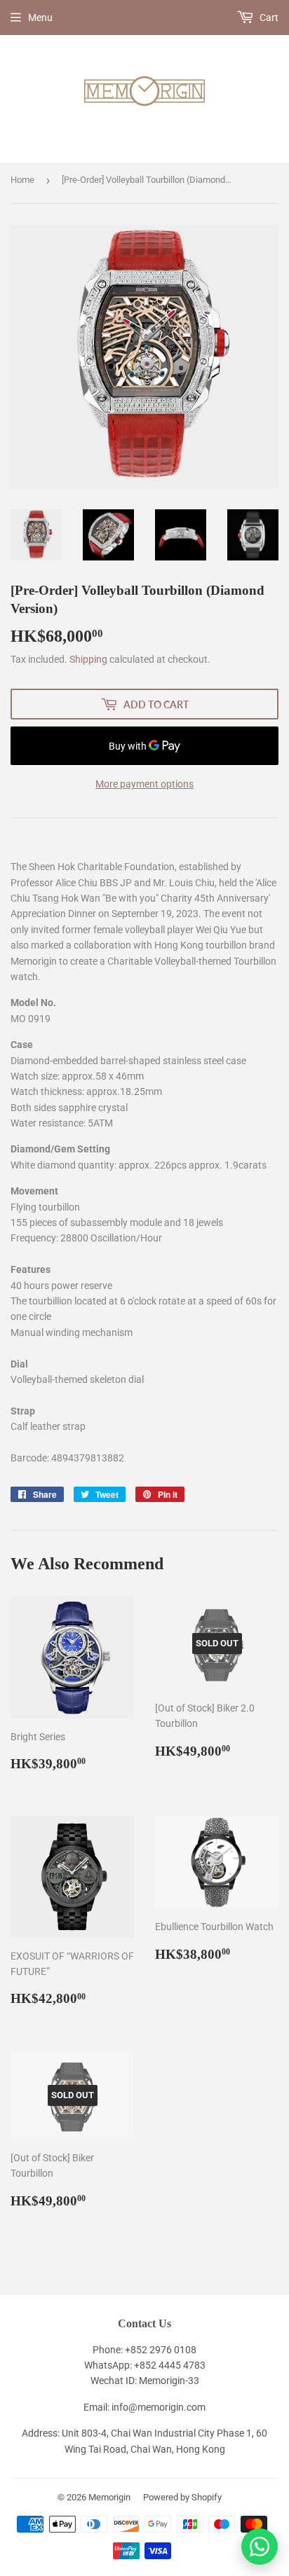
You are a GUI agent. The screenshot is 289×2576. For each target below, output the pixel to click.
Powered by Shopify (182, 2497)
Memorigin (109, 2497)
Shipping (88, 659)
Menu (40, 18)
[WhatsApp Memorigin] (260, 2547)
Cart (268, 18)
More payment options (144, 784)
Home (22, 180)
